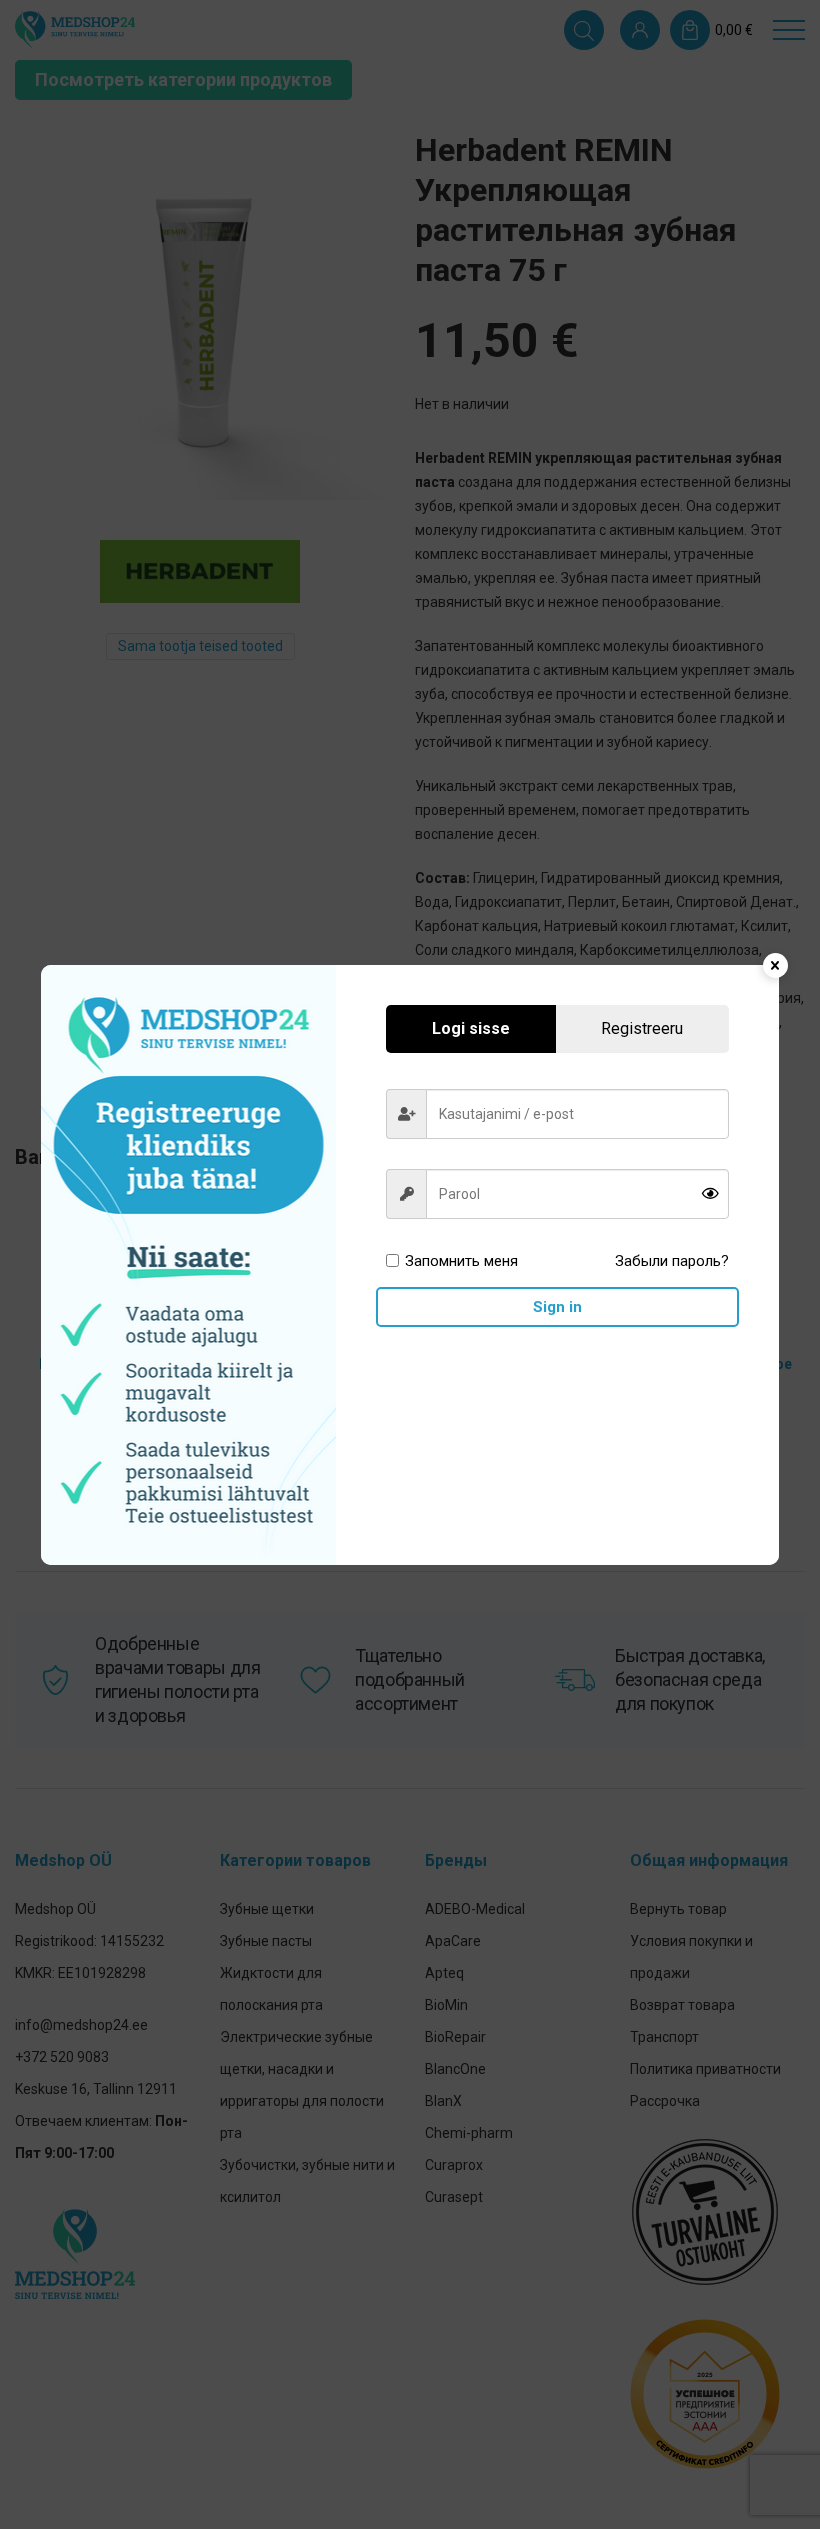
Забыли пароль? (672, 1261)
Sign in (557, 1307)
